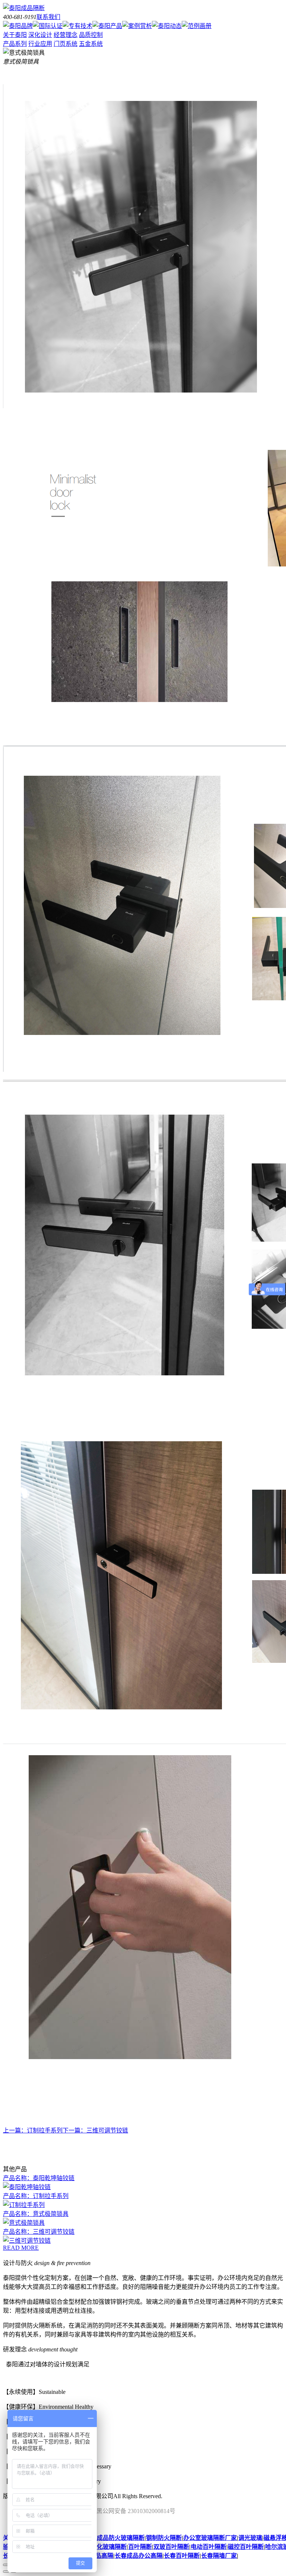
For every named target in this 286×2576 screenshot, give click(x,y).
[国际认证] (48, 26)
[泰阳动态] (167, 26)
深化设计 (40, 35)
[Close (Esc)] (6, 2565)
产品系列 (15, 44)
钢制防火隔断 (164, 2538)
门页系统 (66, 44)
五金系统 (91, 44)
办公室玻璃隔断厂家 (210, 2538)
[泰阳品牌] (18, 26)
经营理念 (66, 35)
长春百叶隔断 (182, 2556)
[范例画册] (197, 26)
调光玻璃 (250, 2538)
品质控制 (91, 35)
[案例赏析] (137, 26)
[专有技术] (77, 26)
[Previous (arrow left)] (6, 2572)
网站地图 (238, 2496)
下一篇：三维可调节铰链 (95, 2130)
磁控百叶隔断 (246, 2547)
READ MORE (21, 2248)
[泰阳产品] (107, 26)
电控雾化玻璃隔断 (103, 2547)
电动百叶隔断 (209, 2547)
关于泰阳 (15, 35)
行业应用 (40, 44)
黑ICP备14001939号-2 (195, 2496)
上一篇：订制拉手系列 (33, 2130)
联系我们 (48, 17)
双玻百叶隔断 (171, 2547)
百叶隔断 (140, 2547)
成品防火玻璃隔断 (121, 2538)
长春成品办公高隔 (139, 2556)
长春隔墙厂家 (219, 2556)
